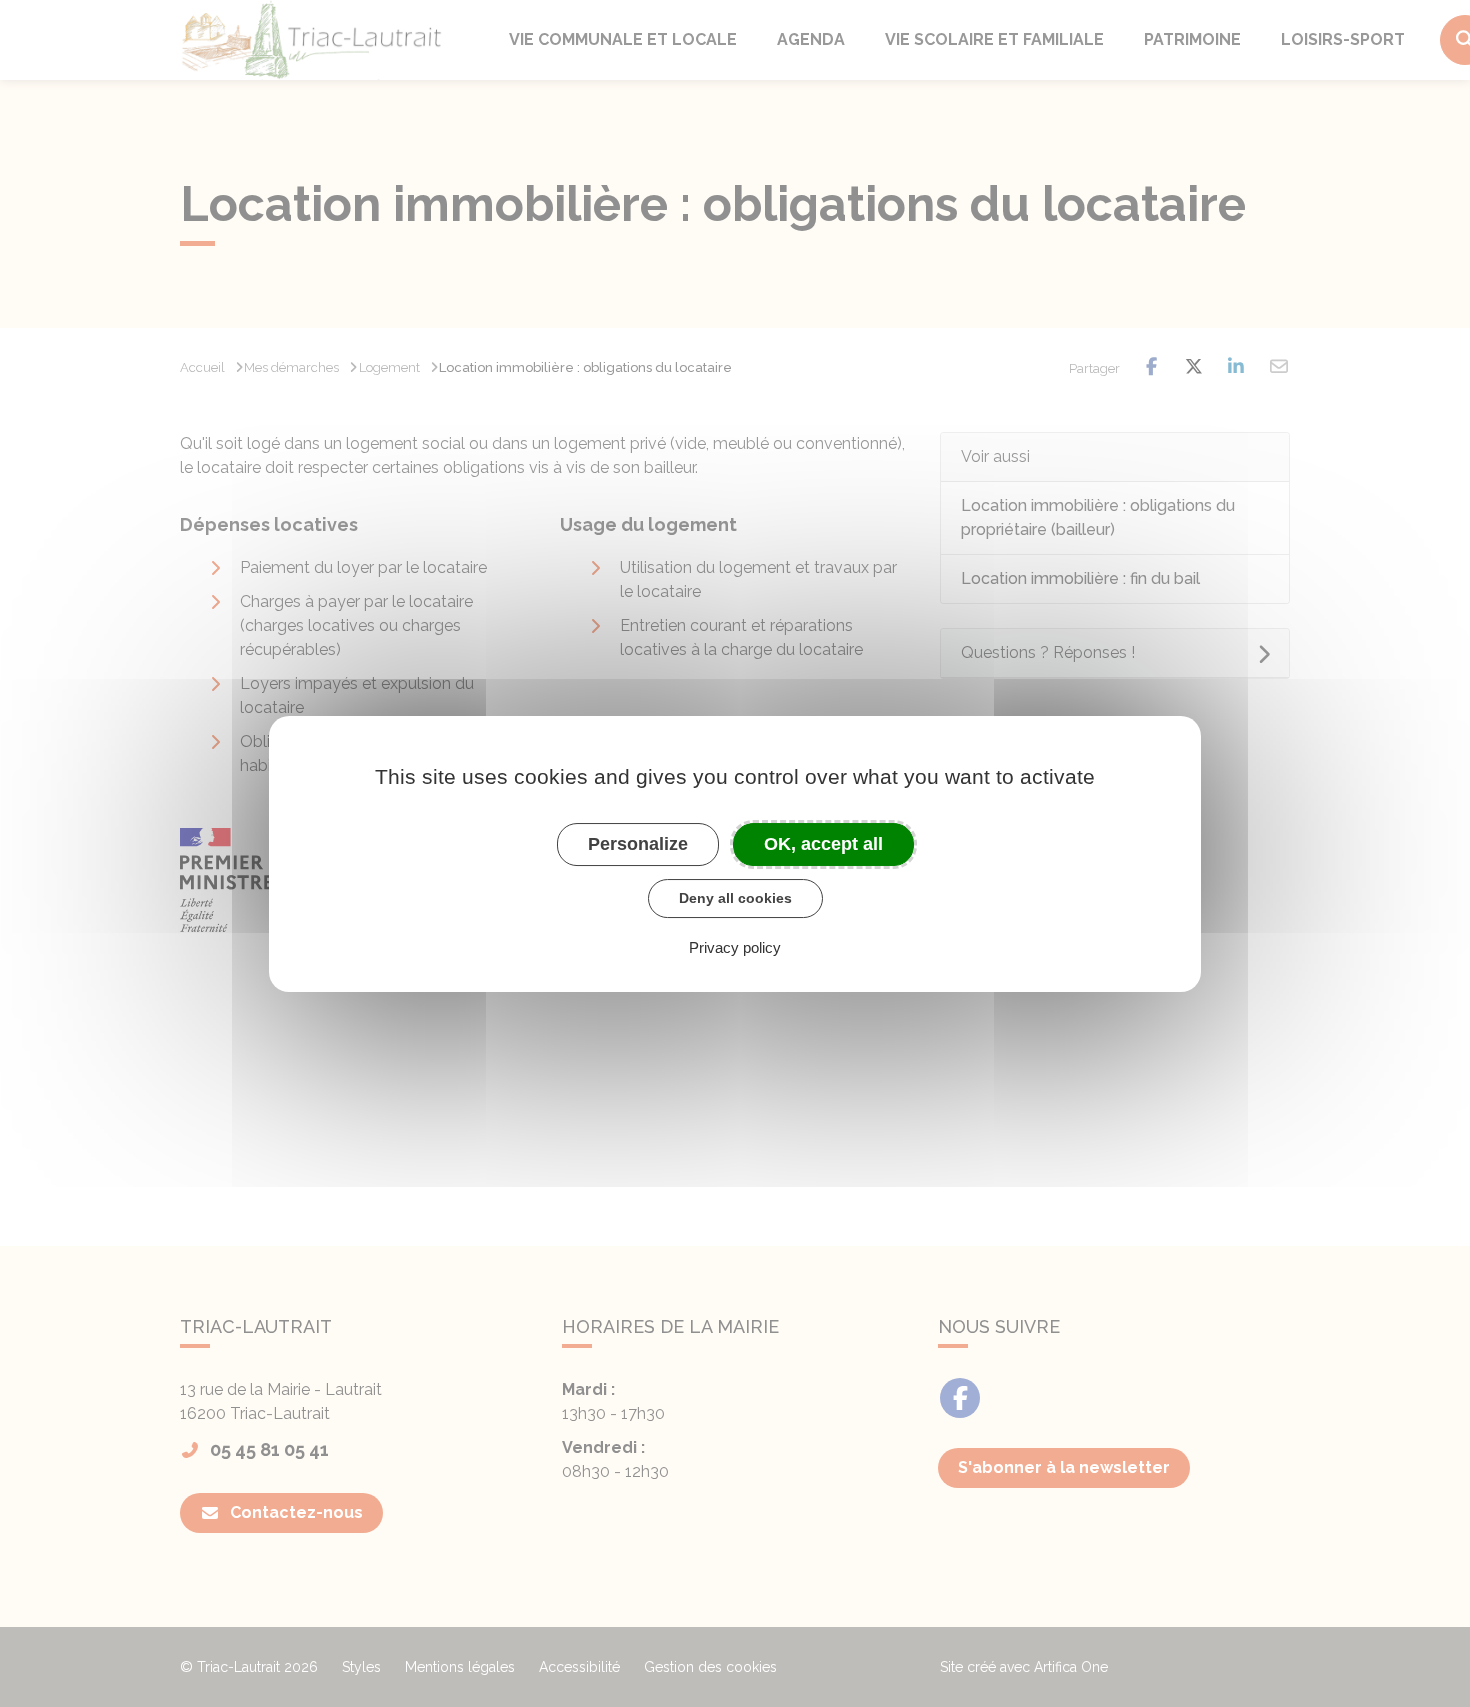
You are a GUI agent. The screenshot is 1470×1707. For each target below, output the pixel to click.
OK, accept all (823, 843)
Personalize (638, 843)
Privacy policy (735, 946)
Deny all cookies (735, 898)
